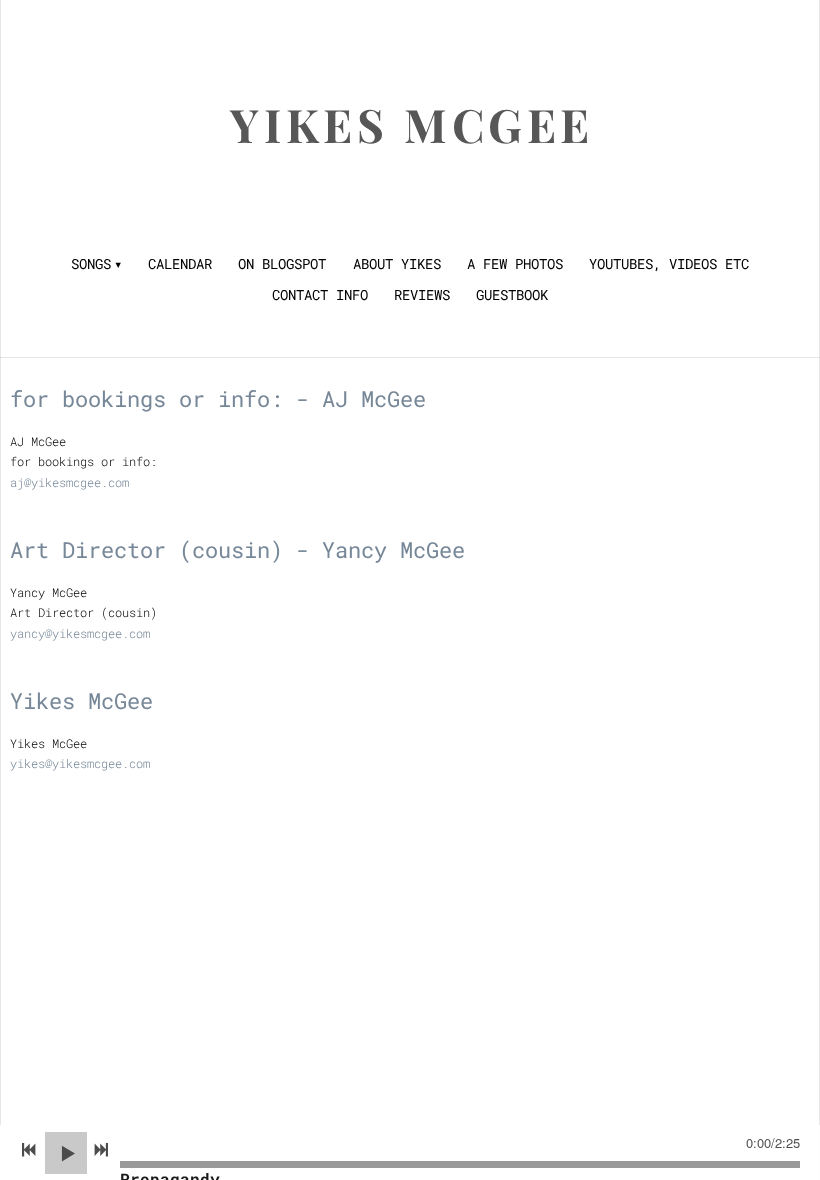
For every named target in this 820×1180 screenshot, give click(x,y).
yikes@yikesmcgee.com (80, 763)
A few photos (515, 264)
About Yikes (397, 264)
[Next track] (101, 1150)
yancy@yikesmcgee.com (80, 633)
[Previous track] (29, 1150)
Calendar (180, 264)
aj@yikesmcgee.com (69, 482)
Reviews (422, 295)
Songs (91, 264)
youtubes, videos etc (669, 264)
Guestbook (512, 295)
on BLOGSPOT (282, 264)
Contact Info (320, 295)
